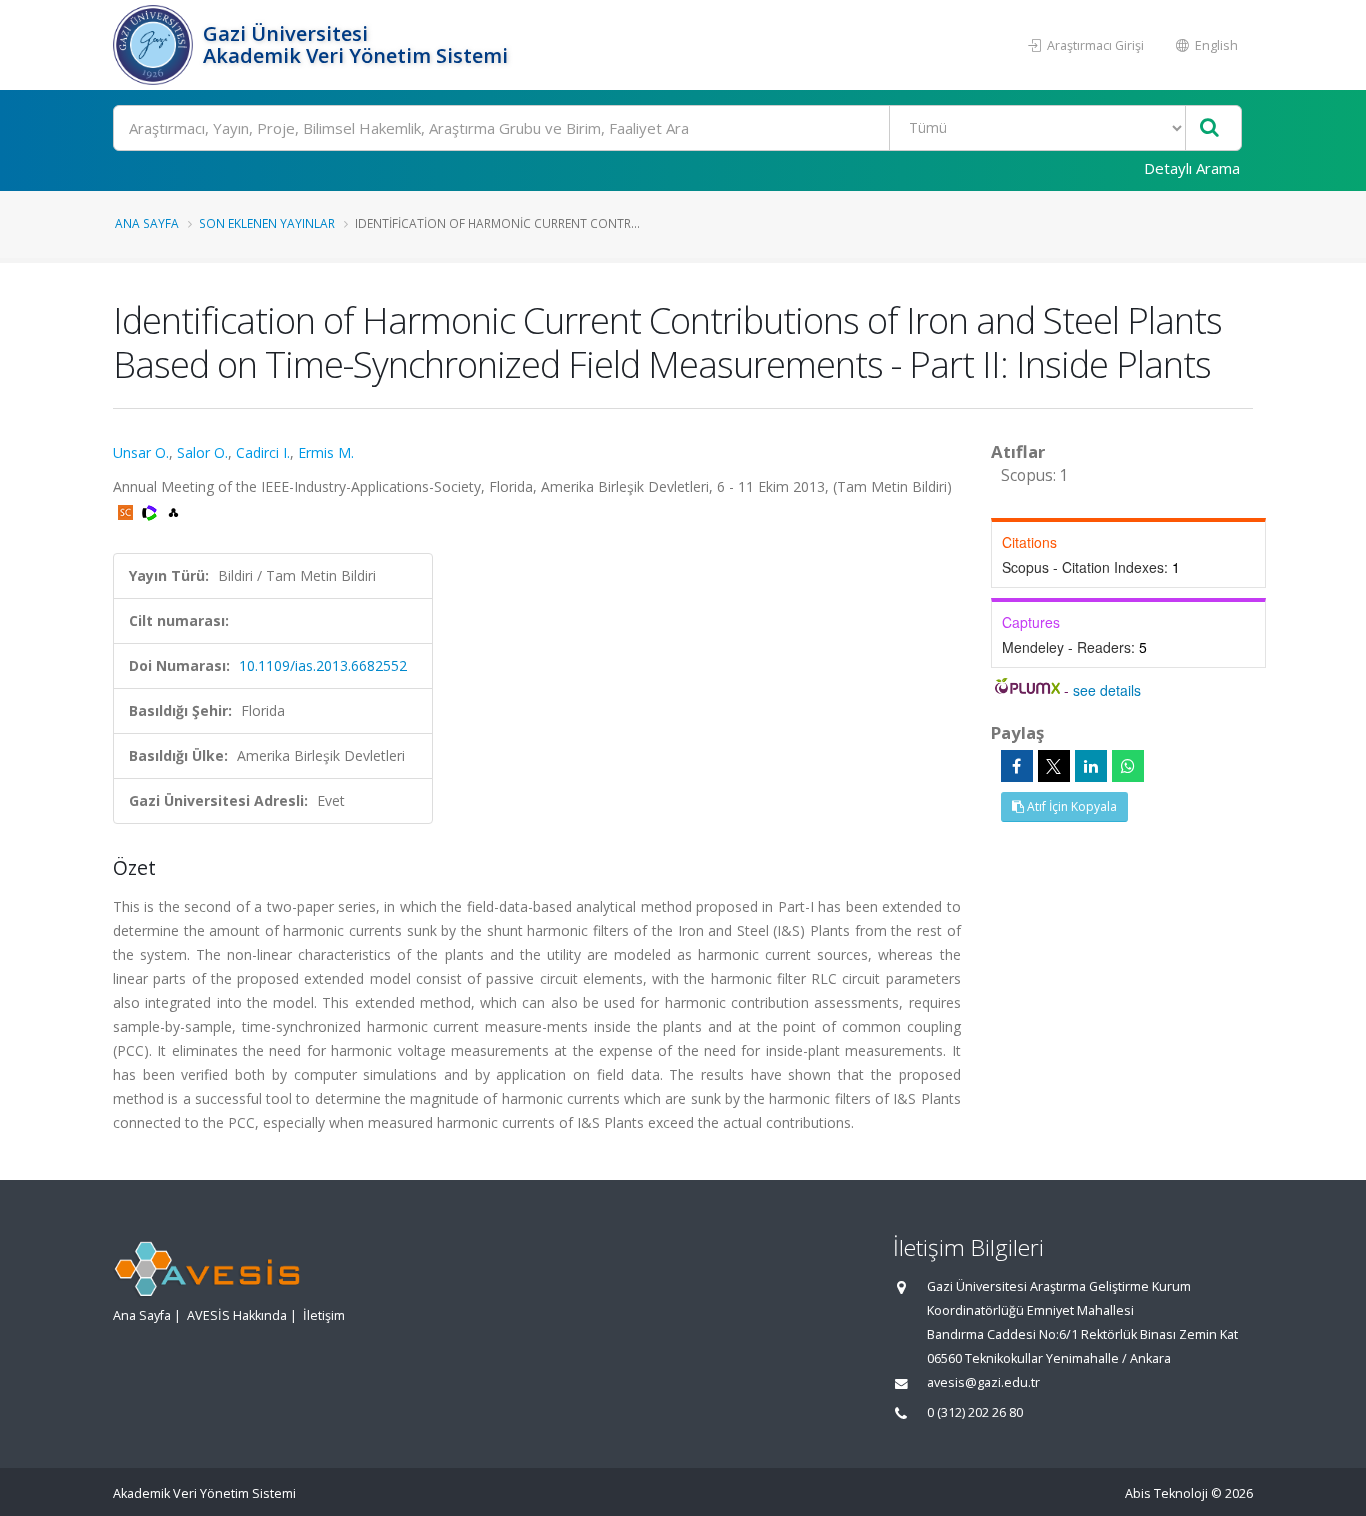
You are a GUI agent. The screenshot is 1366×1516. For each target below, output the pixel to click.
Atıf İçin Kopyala (1070, 806)
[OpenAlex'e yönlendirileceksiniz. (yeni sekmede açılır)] (173, 510)
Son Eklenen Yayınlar (267, 223)
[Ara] (1209, 128)
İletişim (324, 1315)
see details (1107, 690)
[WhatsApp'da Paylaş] (1128, 766)
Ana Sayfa (147, 223)
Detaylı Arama (1192, 168)
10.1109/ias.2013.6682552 (323, 665)
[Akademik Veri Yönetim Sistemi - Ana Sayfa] (155, 45)
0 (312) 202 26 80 (975, 1412)
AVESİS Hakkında (237, 1315)
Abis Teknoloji (1166, 1493)
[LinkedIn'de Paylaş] (1091, 766)
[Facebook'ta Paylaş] (1017, 766)
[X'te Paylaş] (1054, 766)
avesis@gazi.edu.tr (983, 1382)
